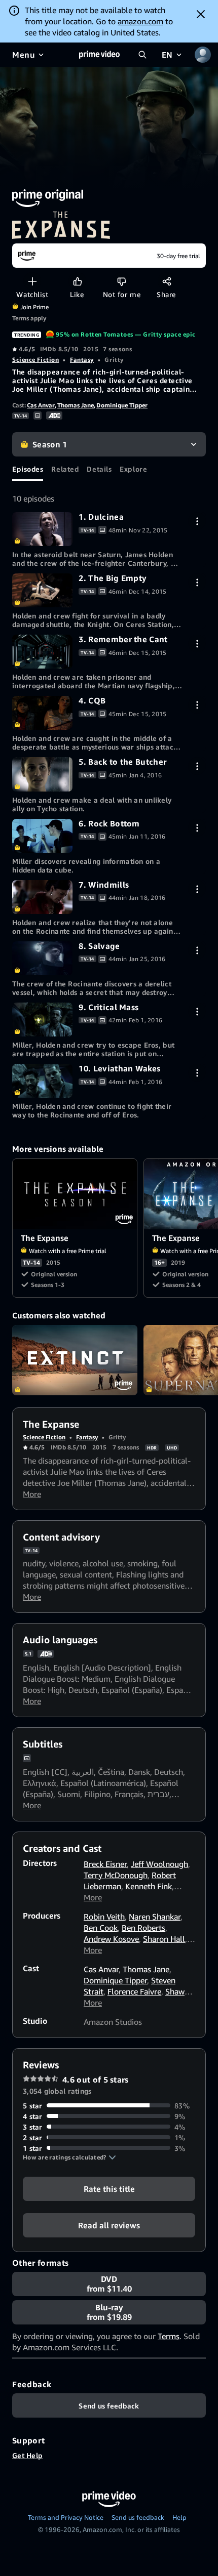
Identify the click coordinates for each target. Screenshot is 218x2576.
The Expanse (75, 1194)
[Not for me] (121, 281)
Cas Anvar (41, 405)
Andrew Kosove (111, 1939)
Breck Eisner (105, 1864)
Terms (169, 2336)
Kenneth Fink (149, 1886)
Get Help (27, 2455)
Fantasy (82, 360)
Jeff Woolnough (159, 1864)
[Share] (167, 281)
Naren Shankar (155, 1917)
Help (179, 2517)
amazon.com (140, 21)
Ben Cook (101, 1928)
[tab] (28, 469)
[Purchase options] (197, 521)
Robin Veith (104, 1917)
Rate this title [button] (109, 2188)
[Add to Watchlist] (32, 281)
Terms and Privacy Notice (66, 2517)
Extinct (75, 1360)
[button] (69, 2157)
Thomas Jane (76, 405)
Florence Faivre (134, 1991)
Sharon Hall (164, 1939)
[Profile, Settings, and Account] (203, 55)
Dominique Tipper (122, 405)
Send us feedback (138, 2517)
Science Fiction (35, 360)
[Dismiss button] (201, 14)
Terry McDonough (116, 1875)
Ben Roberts (143, 1928)
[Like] (77, 281)
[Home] (99, 55)
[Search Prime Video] (142, 55)
